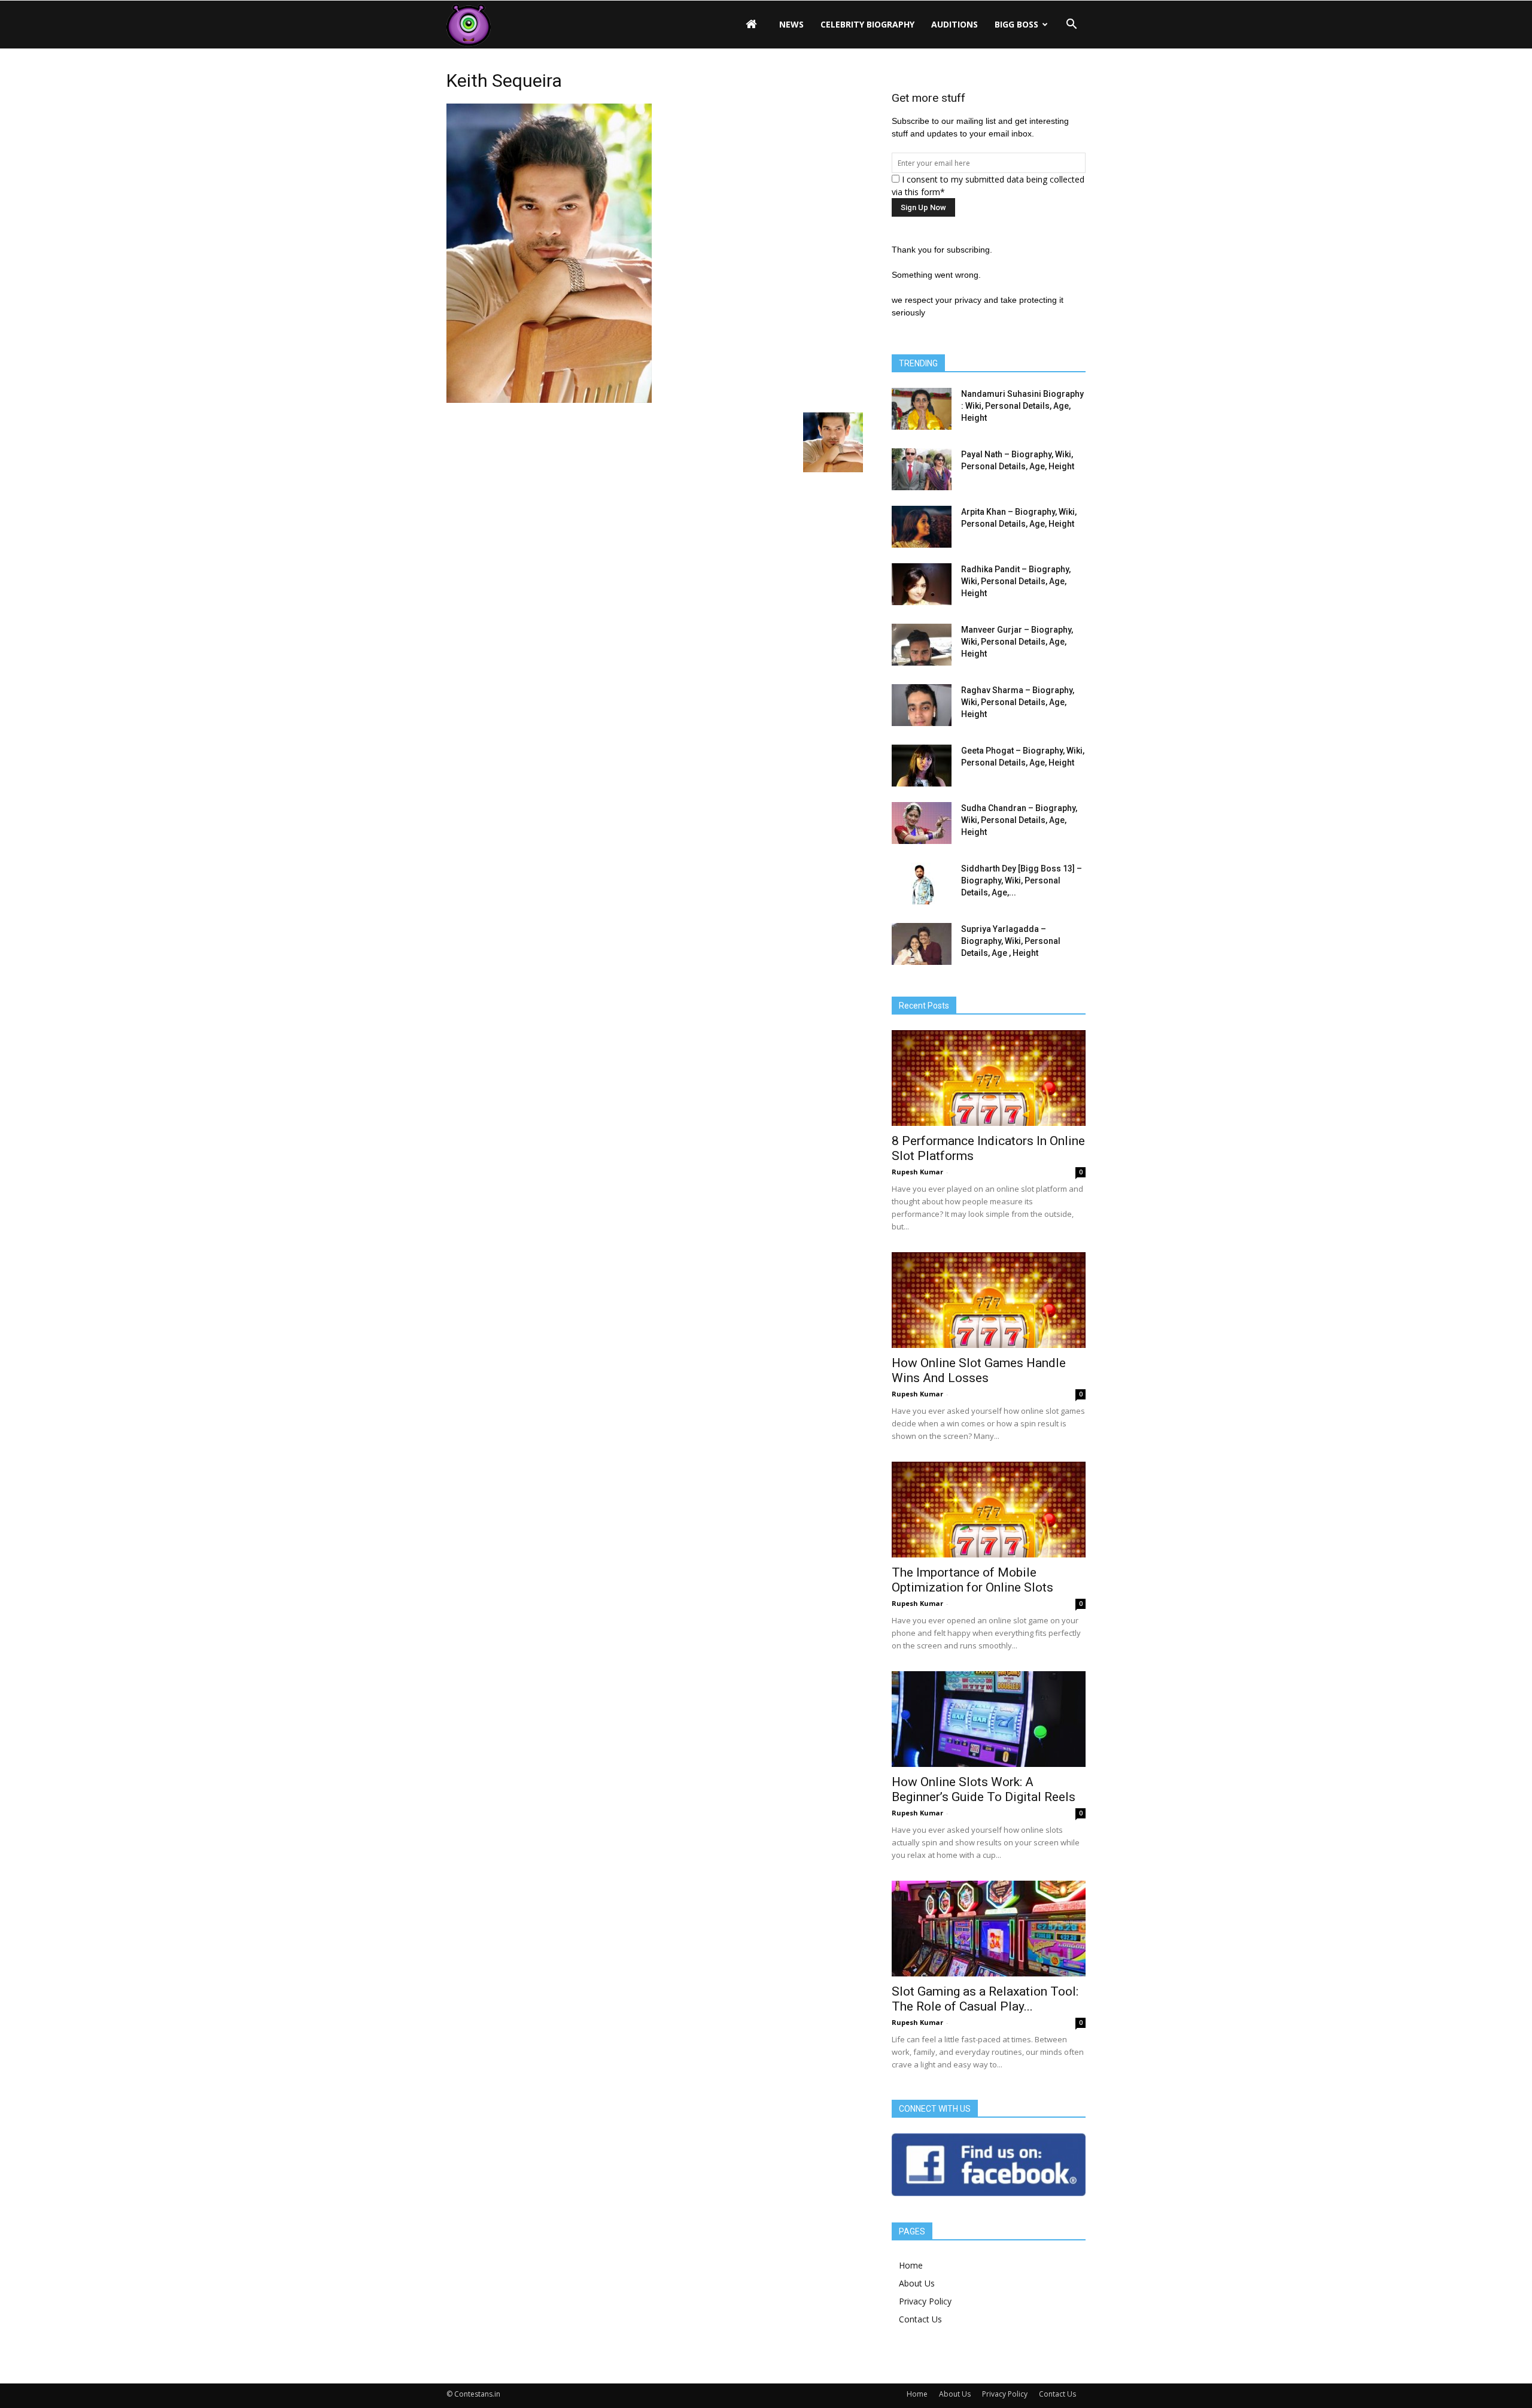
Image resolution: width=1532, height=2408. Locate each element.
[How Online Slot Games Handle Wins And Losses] (989, 1300)
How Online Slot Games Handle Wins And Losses (979, 1370)
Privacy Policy (925, 2301)
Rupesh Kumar (917, 1172)
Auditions (955, 24)
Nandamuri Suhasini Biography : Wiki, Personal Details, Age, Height (1022, 406)
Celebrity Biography (867, 24)
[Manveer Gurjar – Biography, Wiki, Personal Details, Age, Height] (922, 645)
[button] (1071, 25)
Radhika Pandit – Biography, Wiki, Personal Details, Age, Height (1016, 581)
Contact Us (920, 2319)
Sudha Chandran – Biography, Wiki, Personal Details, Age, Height (1019, 820)
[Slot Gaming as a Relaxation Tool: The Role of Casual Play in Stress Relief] (989, 1929)
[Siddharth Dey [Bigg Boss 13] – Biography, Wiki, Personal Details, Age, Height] (922, 883)
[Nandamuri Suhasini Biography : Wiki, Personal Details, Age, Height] (922, 409)
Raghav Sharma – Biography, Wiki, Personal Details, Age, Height (1018, 702)
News (791, 24)
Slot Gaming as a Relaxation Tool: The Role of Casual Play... (985, 1999)
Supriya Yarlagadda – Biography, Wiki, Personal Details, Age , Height (1011, 941)
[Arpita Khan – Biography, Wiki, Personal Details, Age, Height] (922, 527)
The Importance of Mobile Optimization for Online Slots (972, 1580)
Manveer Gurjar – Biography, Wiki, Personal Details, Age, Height (1017, 642)
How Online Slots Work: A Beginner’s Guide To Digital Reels (984, 1789)
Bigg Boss (1016, 24)
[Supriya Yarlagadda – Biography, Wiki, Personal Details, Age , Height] (922, 944)
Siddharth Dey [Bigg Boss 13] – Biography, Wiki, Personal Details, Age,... (1022, 880)
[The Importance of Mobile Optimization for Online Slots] (989, 1510)
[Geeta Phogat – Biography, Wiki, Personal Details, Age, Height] (922, 766)
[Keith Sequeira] (549, 400)
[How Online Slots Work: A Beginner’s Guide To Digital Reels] (989, 1719)
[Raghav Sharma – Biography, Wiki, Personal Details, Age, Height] (922, 705)
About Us (917, 2283)
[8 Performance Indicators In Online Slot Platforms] (989, 1078)
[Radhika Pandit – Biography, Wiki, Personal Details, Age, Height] (922, 584)
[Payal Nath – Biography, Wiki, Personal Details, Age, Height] (922, 469)
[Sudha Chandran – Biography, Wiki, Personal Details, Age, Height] (922, 823)
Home (911, 2265)
